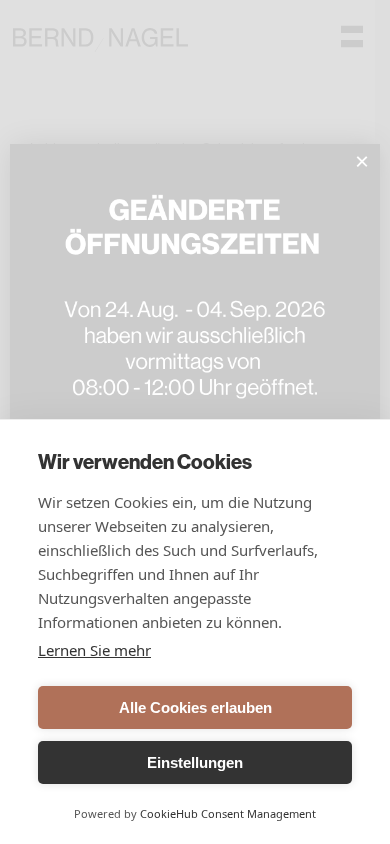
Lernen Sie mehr (94, 650)
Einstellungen (195, 762)
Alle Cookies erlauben (195, 707)
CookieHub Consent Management (228, 813)
